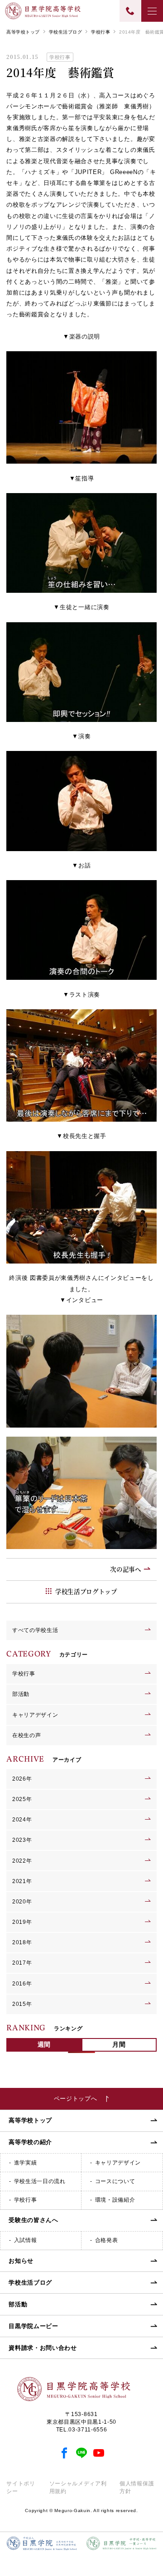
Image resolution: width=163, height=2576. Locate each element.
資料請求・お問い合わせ (43, 2348)
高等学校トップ (23, 32)
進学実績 (26, 2163)
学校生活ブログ (65, 32)
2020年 (22, 1902)
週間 (44, 2044)
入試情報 (26, 2240)
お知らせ (21, 2261)
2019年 (22, 1922)
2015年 (22, 2004)
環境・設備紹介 (115, 2200)
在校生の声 (26, 1735)
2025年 (22, 1799)
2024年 (22, 1820)
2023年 (22, 1840)
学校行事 (101, 32)
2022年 (22, 1861)
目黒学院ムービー (33, 2326)
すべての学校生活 (35, 1630)
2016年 (22, 1984)
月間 (119, 2044)
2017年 (22, 1963)
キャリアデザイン (35, 1715)
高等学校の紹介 (30, 2142)
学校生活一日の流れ (40, 2181)
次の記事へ (125, 1569)
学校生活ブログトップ (86, 1591)
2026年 (22, 1779)
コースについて (115, 2181)
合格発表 (107, 2240)
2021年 (22, 1881)
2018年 (22, 1942)
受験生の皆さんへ (33, 2220)
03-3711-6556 (88, 2430)
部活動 (21, 1694)
